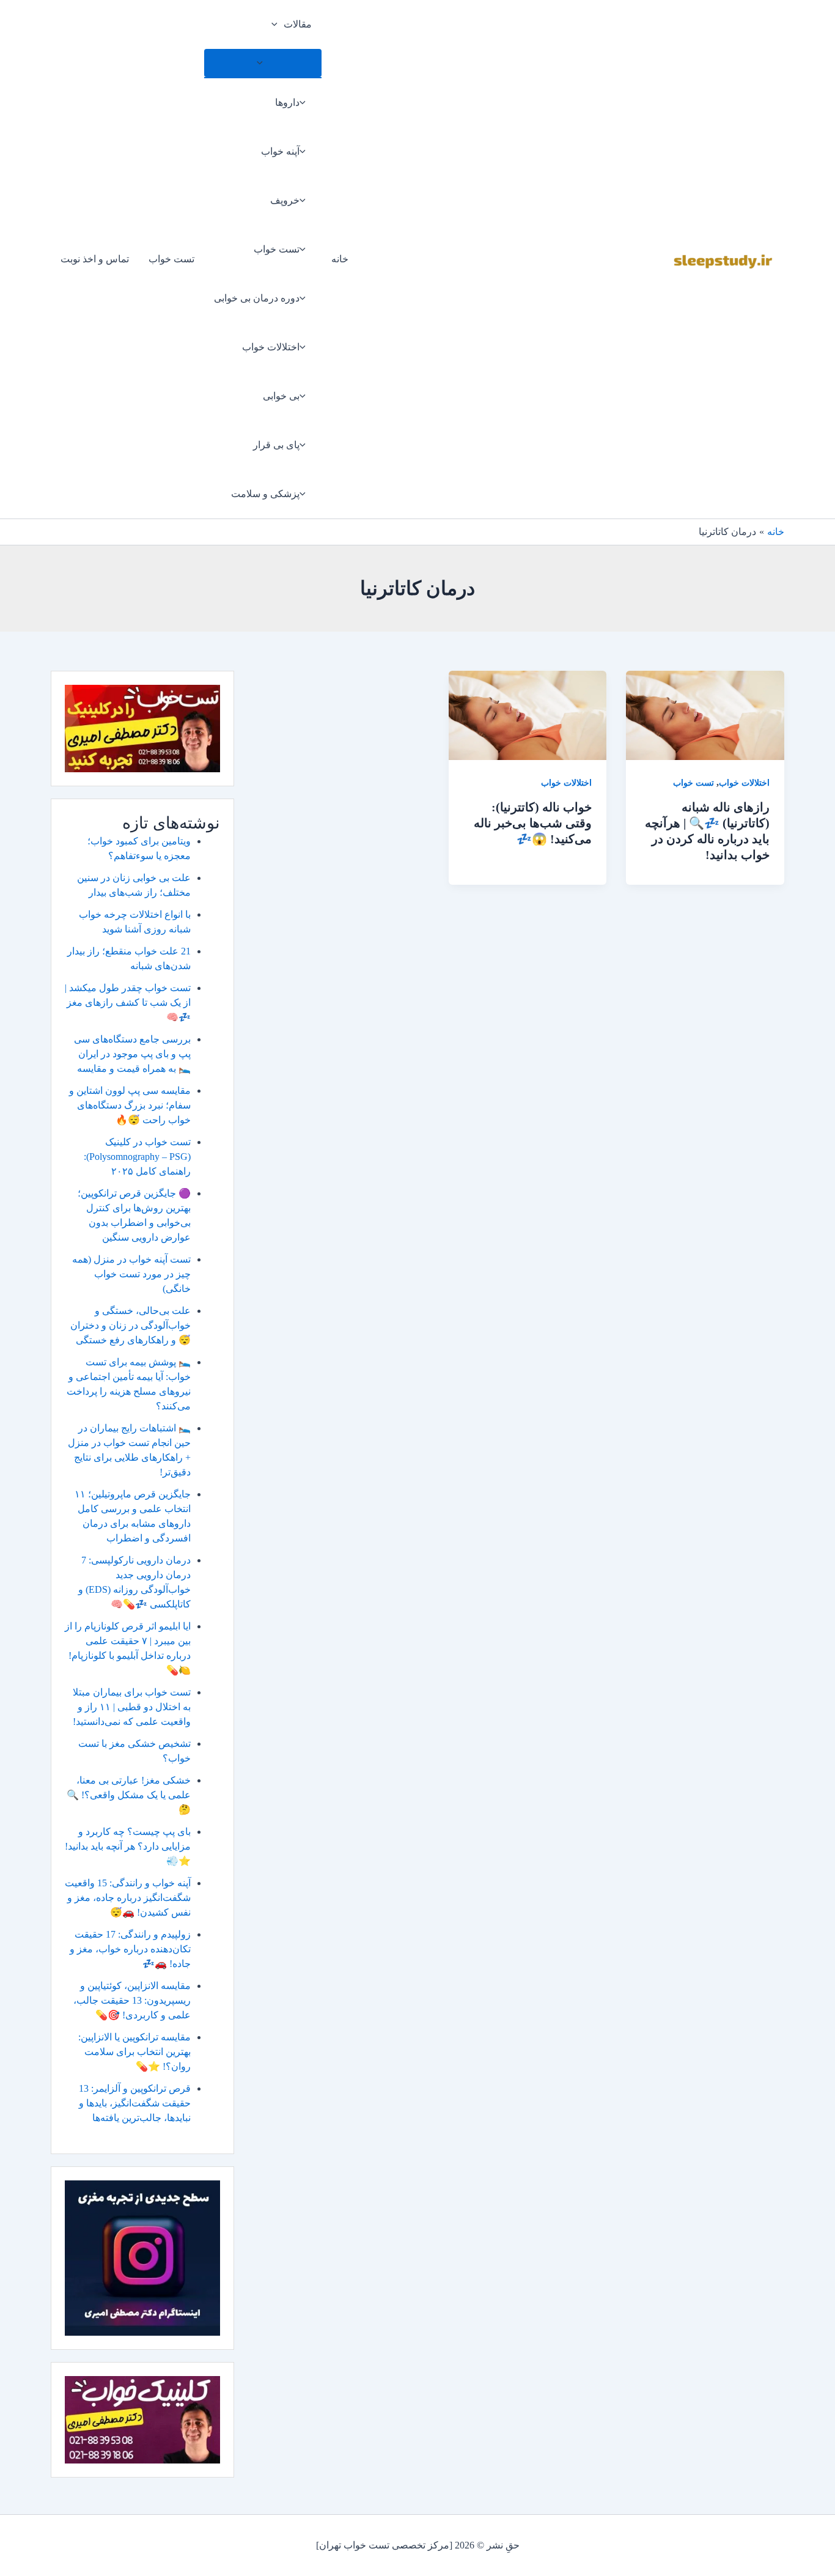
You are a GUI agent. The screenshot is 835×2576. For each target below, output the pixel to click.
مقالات (298, 24)
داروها (287, 102)
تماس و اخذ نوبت (95, 259)
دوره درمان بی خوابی (257, 298)
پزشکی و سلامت (265, 494)
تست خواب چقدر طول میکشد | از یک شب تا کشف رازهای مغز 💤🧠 (128, 1002)
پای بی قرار (276, 445)
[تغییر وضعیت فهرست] (263, 63)
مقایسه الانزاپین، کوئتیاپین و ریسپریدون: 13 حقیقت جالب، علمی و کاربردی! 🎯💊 (132, 2000)
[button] (278, 24)
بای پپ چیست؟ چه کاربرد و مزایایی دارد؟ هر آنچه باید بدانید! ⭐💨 (128, 1846)
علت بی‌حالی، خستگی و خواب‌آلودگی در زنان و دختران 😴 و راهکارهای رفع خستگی (131, 1325)
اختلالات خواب (271, 347)
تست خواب (277, 249)
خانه (340, 259)
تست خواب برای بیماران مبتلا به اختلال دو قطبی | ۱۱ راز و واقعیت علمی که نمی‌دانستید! (132, 1707)
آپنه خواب (280, 151)
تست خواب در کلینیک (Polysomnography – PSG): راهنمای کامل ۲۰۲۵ (137, 1157)
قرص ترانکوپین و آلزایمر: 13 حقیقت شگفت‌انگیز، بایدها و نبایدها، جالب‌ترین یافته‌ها (135, 2103)
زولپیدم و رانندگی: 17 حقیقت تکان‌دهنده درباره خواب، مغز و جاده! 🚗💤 (130, 1949)
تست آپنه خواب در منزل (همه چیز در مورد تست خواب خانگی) (131, 1274)
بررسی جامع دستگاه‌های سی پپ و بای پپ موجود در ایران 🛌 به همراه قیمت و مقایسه (132, 1054)
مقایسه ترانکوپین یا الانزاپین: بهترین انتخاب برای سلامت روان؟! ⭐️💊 (134, 2052)
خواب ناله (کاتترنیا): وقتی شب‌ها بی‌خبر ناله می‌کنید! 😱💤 (533, 823)
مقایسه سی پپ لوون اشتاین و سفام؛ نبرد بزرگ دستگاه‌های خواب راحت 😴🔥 (130, 1105)
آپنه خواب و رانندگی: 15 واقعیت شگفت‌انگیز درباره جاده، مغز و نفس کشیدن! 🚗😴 (128, 1898)
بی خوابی (281, 396)
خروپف (285, 200)
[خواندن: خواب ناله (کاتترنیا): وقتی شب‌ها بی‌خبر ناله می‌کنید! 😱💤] (528, 714)
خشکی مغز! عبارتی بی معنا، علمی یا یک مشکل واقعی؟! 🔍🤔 (129, 1795)
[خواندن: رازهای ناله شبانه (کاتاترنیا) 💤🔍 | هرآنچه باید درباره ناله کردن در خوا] (705, 714)
